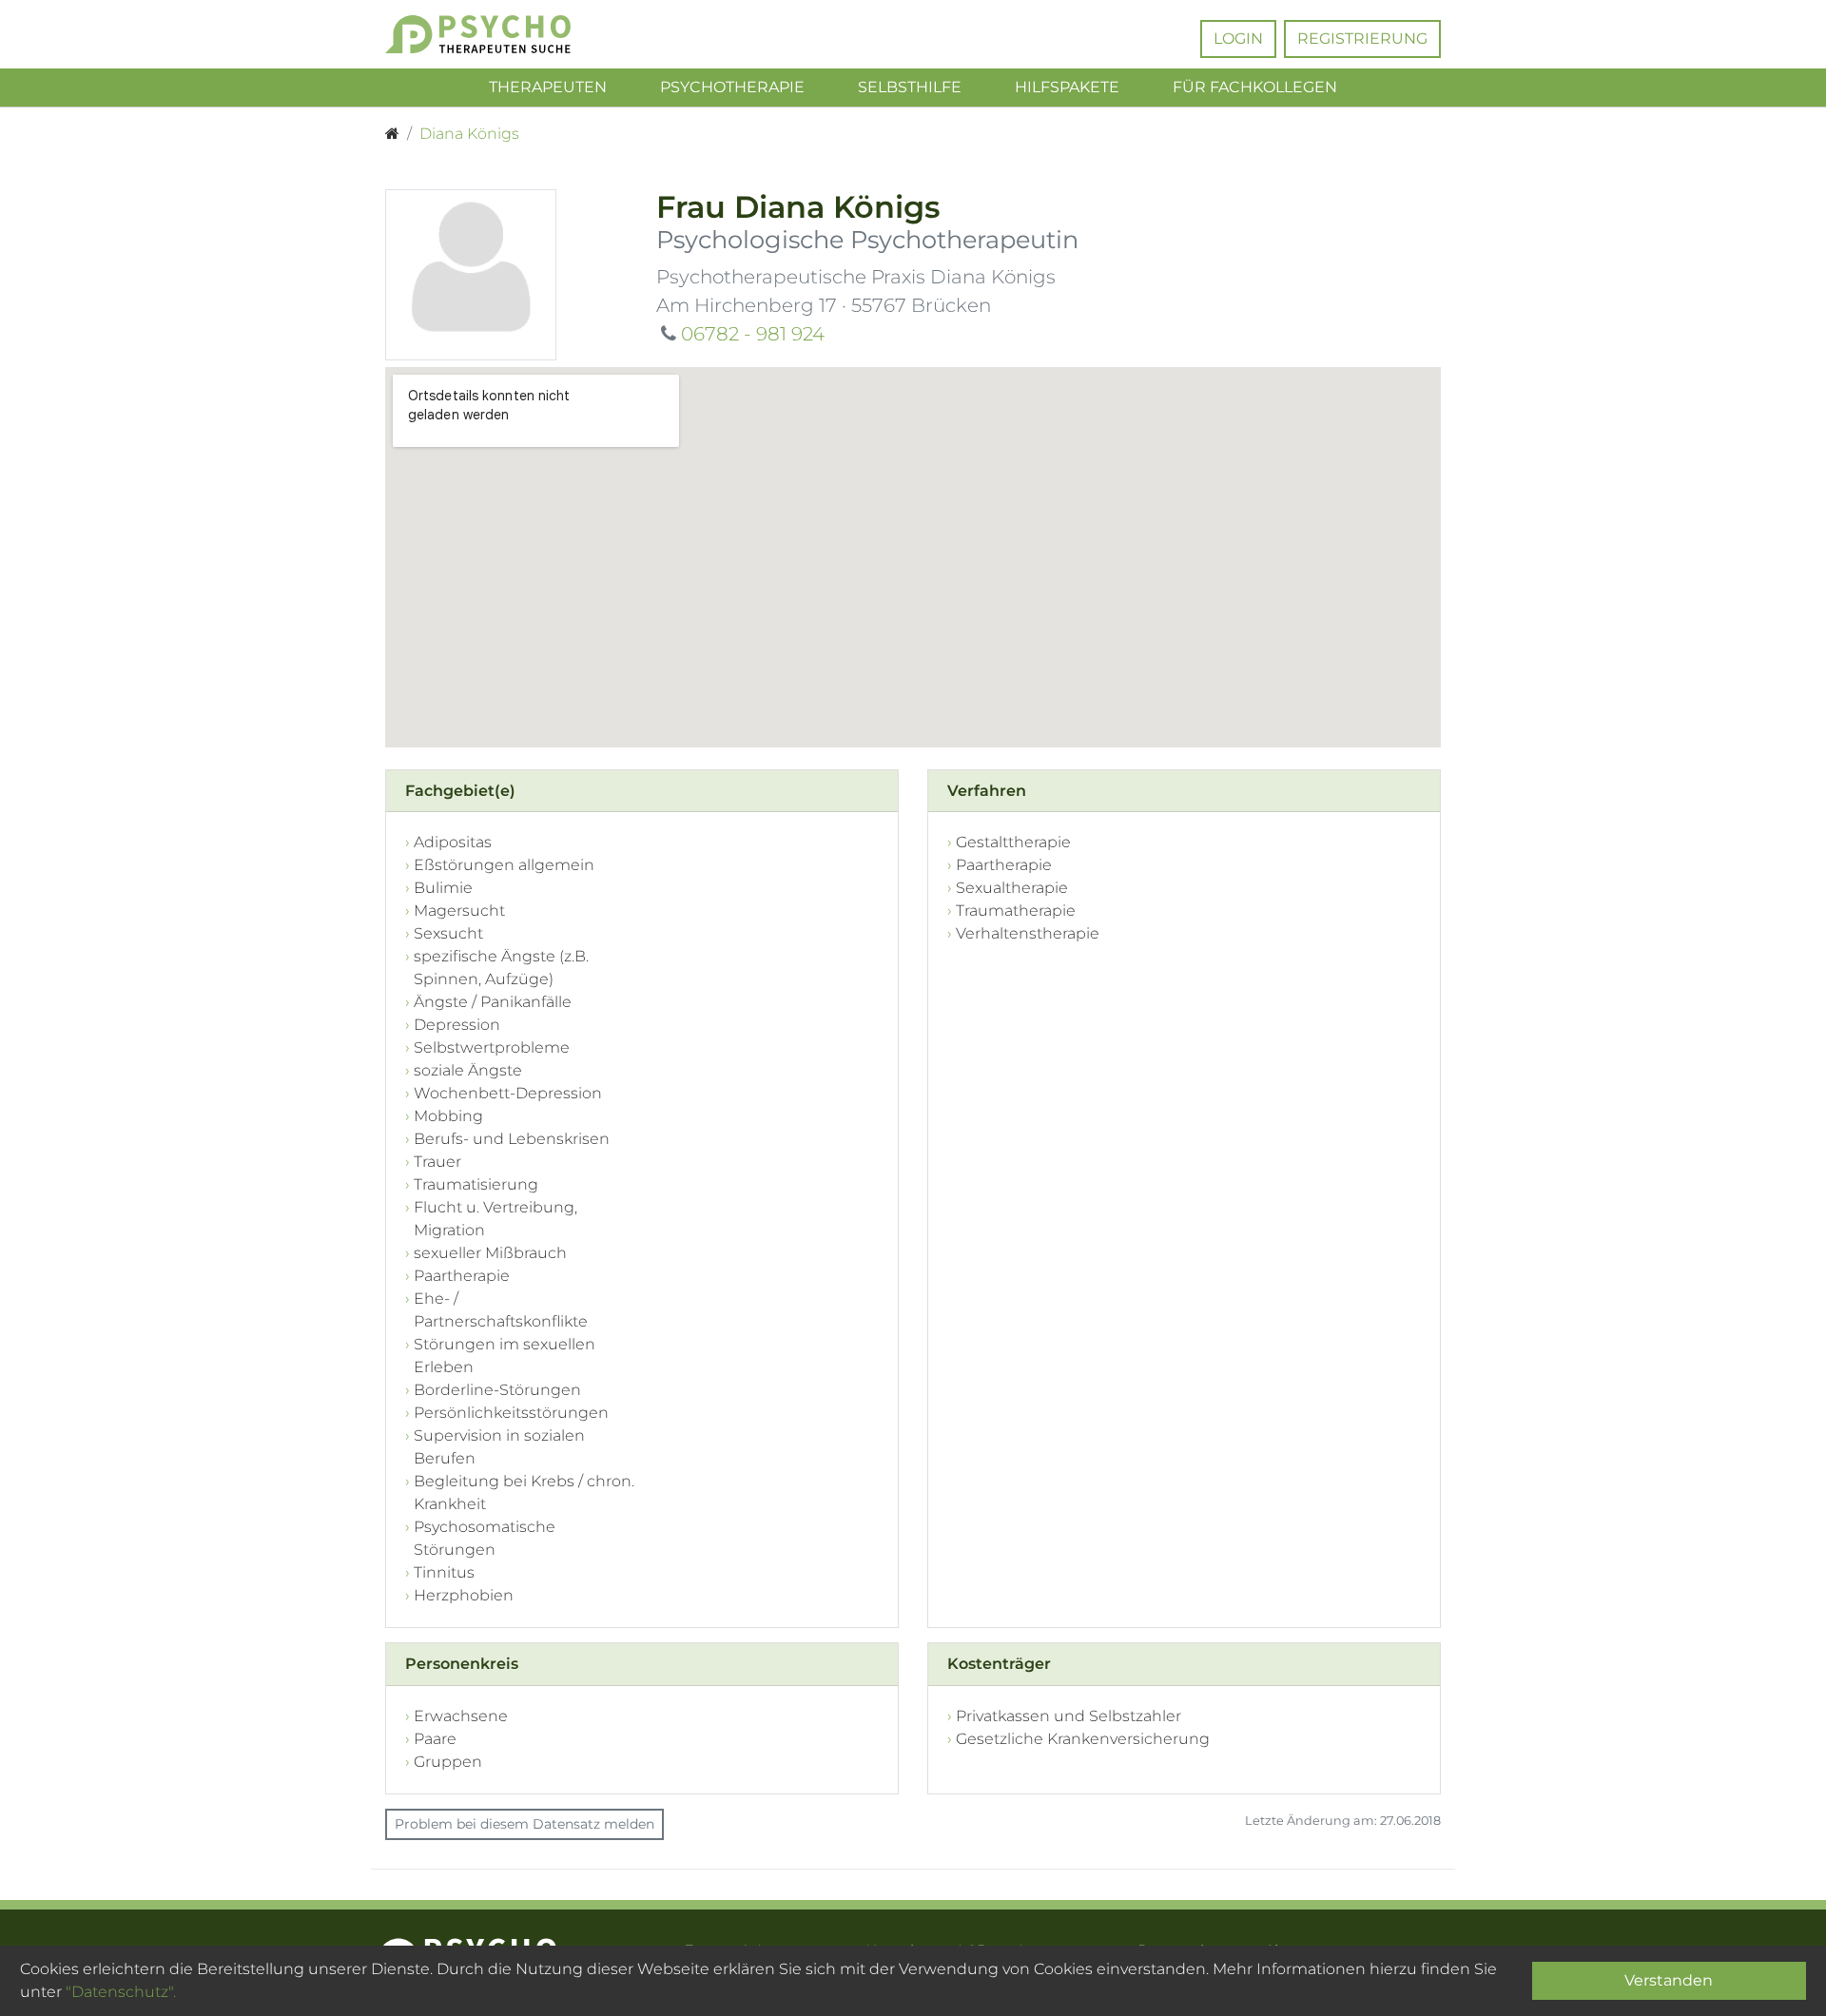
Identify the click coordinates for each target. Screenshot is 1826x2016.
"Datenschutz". (121, 1992)
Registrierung (1362, 39)
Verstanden (1669, 1980)
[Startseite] (392, 134)
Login (1238, 39)
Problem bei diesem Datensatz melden (524, 1824)
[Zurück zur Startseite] (506, 34)
